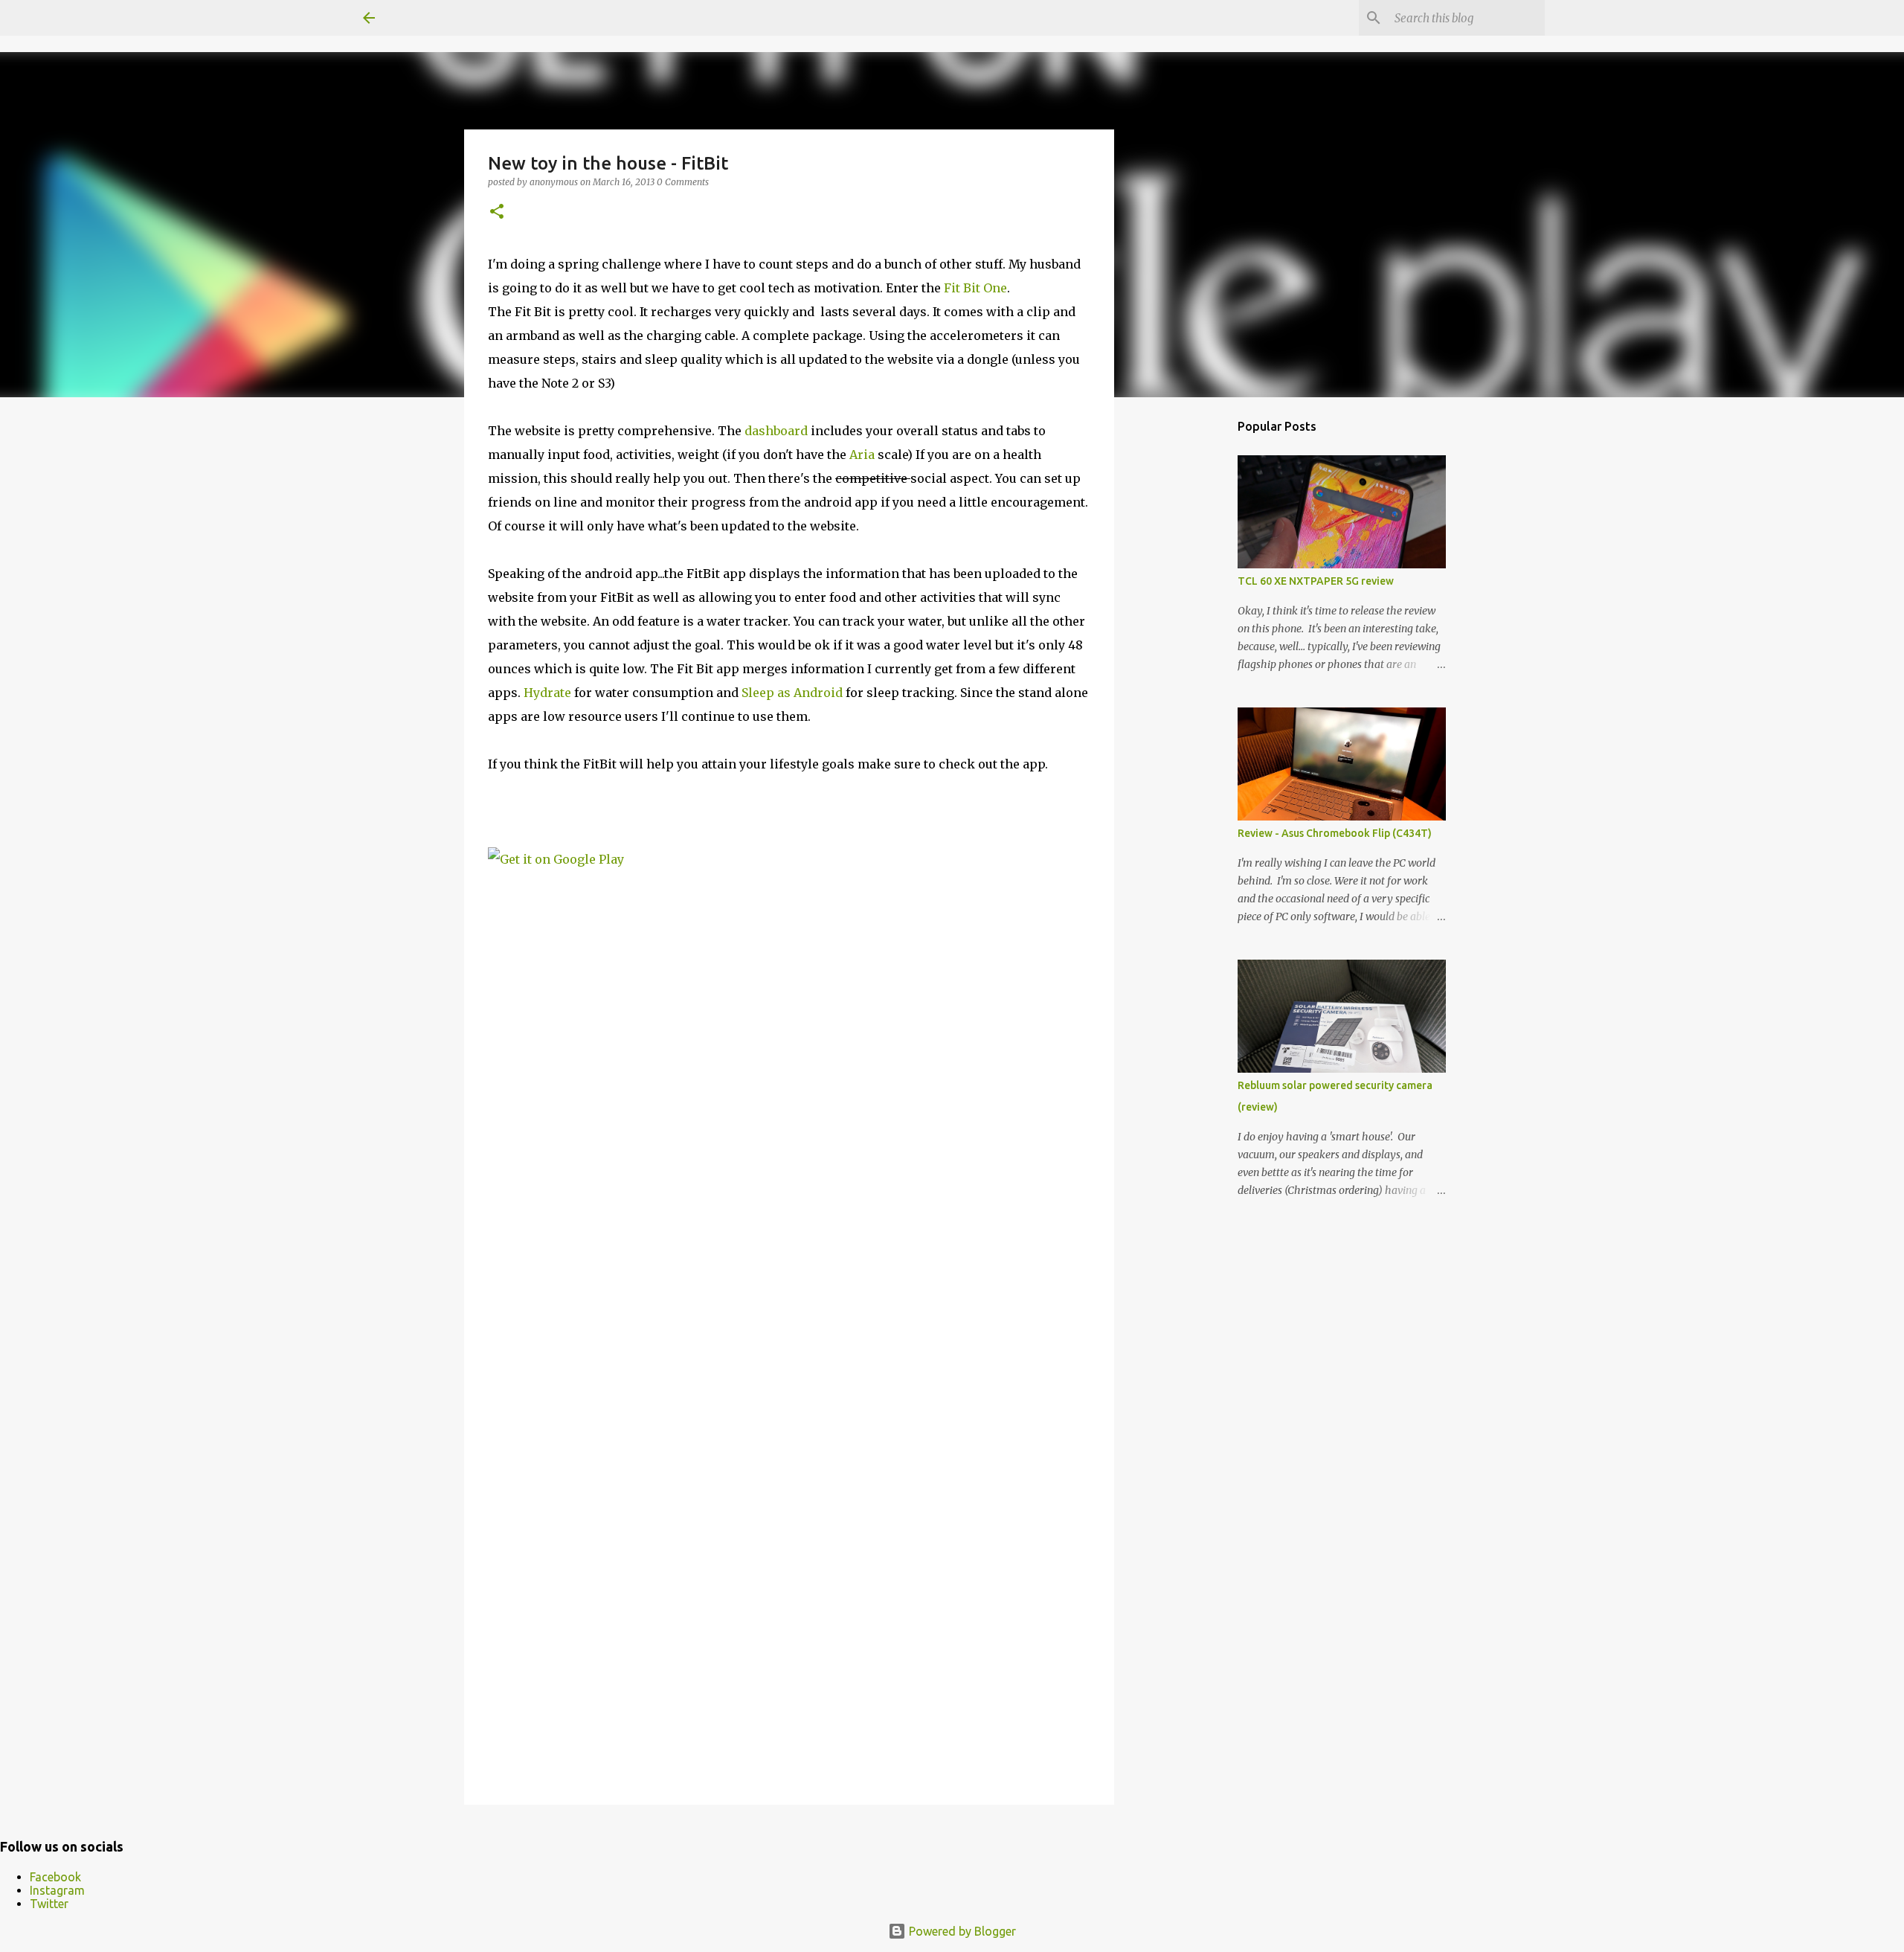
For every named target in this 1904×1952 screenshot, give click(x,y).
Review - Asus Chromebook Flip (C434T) (1335, 833)
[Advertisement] (1190, 643)
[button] (497, 212)
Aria (863, 455)
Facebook (55, 1877)
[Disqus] (789, 1183)
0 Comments (683, 182)
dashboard (778, 431)
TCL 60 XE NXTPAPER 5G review (1316, 581)
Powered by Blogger (961, 1931)
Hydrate (549, 693)
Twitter (49, 1904)
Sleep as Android (792, 693)
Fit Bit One (975, 288)
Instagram (57, 1890)
